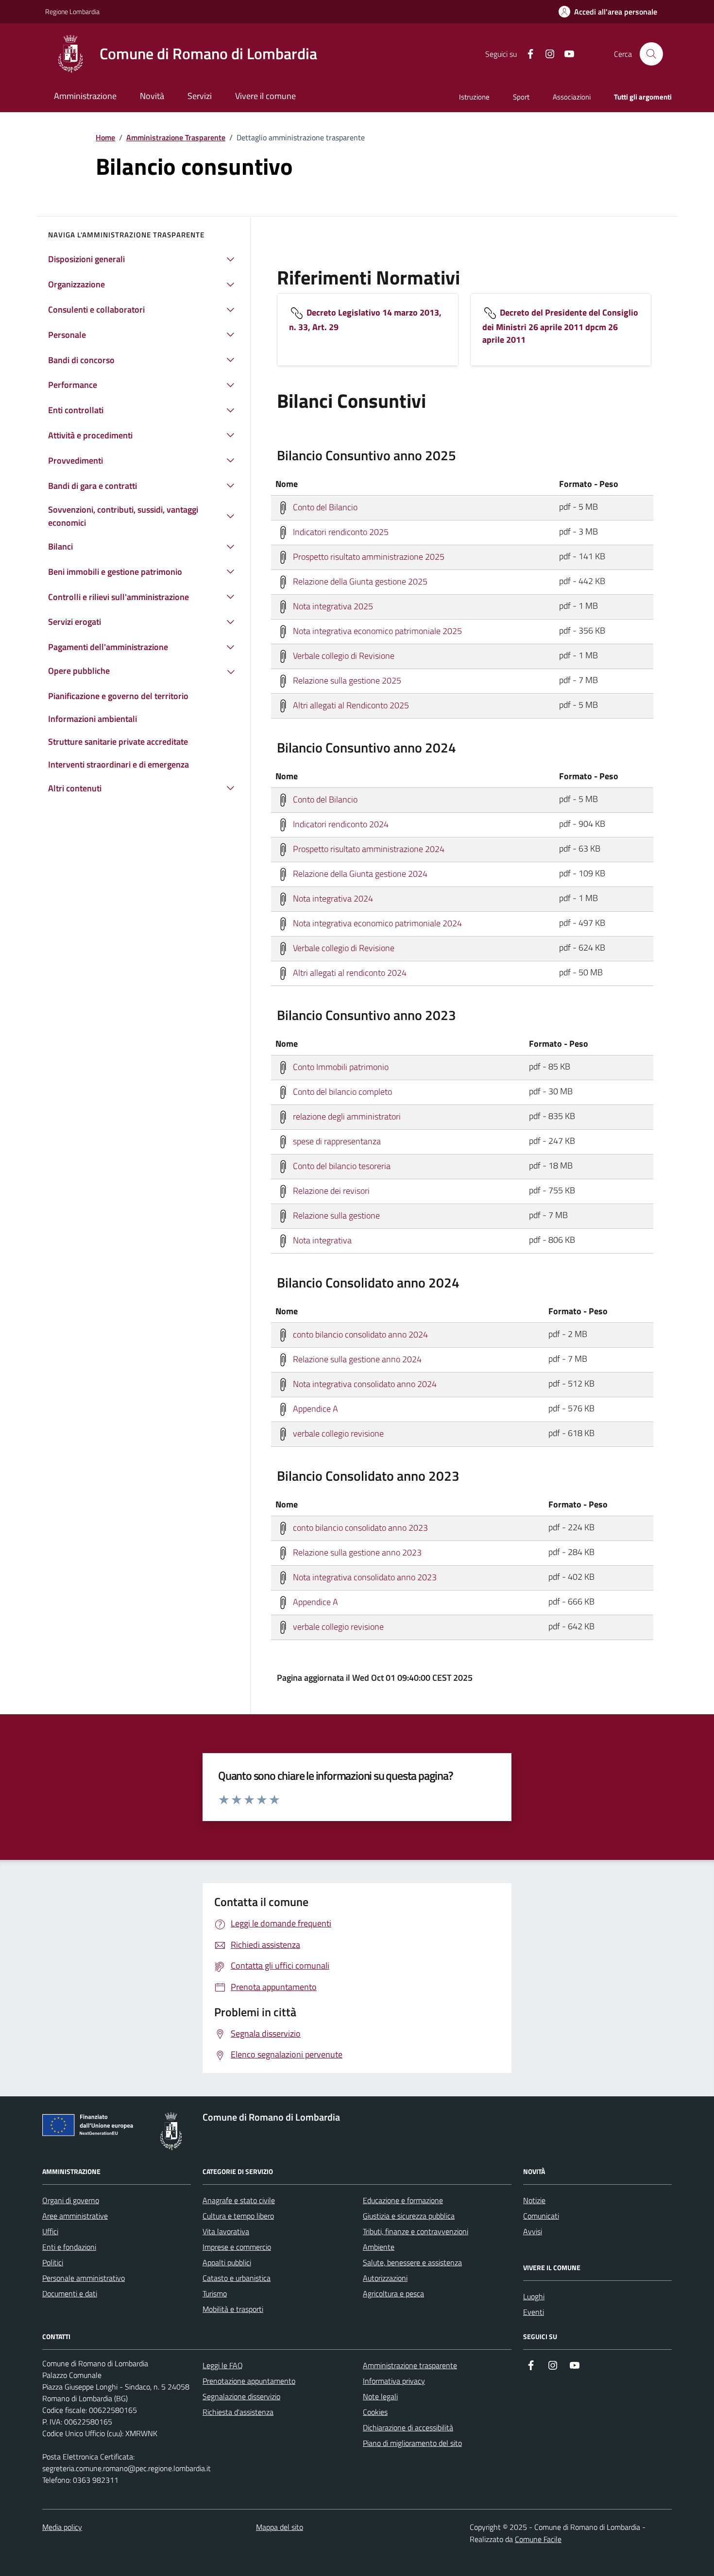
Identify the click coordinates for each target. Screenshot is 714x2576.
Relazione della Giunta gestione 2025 (359, 581)
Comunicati (541, 2216)
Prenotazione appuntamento (249, 2381)
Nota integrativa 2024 (332, 898)
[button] (608, 12)
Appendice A (314, 1408)
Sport (521, 97)
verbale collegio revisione (337, 1433)
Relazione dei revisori (330, 1190)
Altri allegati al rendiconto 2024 (349, 972)
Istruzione (474, 97)
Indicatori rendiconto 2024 (340, 824)
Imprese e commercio (237, 2247)
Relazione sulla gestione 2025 (346, 680)
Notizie (534, 2200)
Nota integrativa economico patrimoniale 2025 (376, 630)
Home (105, 137)
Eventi (534, 2312)
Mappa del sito (280, 2527)
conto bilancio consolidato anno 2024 (359, 1334)
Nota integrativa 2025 (332, 606)
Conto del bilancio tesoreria (341, 1165)
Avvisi (533, 2231)
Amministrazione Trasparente (176, 137)
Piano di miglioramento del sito (412, 2443)
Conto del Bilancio (324, 507)
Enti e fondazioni (69, 2247)
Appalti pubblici (227, 2262)
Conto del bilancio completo (341, 1091)
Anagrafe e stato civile (239, 2200)
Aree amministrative (75, 2216)
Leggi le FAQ (223, 2365)
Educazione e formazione (403, 2200)
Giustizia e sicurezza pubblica (409, 2216)
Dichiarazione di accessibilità (408, 2427)
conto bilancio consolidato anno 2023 (359, 1527)
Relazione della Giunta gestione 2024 (359, 873)
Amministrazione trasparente (410, 2365)
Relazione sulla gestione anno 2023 (356, 1552)
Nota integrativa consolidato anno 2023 (364, 1577)
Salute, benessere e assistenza (412, 2262)
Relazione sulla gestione (335, 1215)
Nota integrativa (321, 1240)
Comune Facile (538, 2539)
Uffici (50, 2231)
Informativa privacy (394, 2381)
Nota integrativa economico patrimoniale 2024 (376, 923)
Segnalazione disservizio (241, 2396)
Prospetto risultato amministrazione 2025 (368, 556)
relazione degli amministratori (346, 1116)
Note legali (380, 2396)
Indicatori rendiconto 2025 (340, 531)
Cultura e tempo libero (238, 2216)
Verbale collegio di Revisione (343, 655)
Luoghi (534, 2296)
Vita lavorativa (226, 2231)
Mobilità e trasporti (233, 2309)
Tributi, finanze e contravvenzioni (416, 2231)
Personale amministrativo (84, 2278)
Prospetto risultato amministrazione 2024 (368, 848)
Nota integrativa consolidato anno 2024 (364, 1383)
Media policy (62, 2527)
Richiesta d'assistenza (238, 2412)
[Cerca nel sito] (651, 54)
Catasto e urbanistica (237, 2278)
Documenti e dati (70, 2293)
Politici (53, 2262)
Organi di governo (71, 2200)
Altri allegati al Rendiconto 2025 (350, 705)
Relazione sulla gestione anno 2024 (356, 1359)
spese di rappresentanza (336, 1141)
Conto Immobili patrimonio (340, 1066)
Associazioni (572, 97)
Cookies (375, 2412)
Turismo (215, 2293)
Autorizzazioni (385, 2278)
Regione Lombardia (72, 11)
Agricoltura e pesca (393, 2293)
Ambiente (379, 2247)
